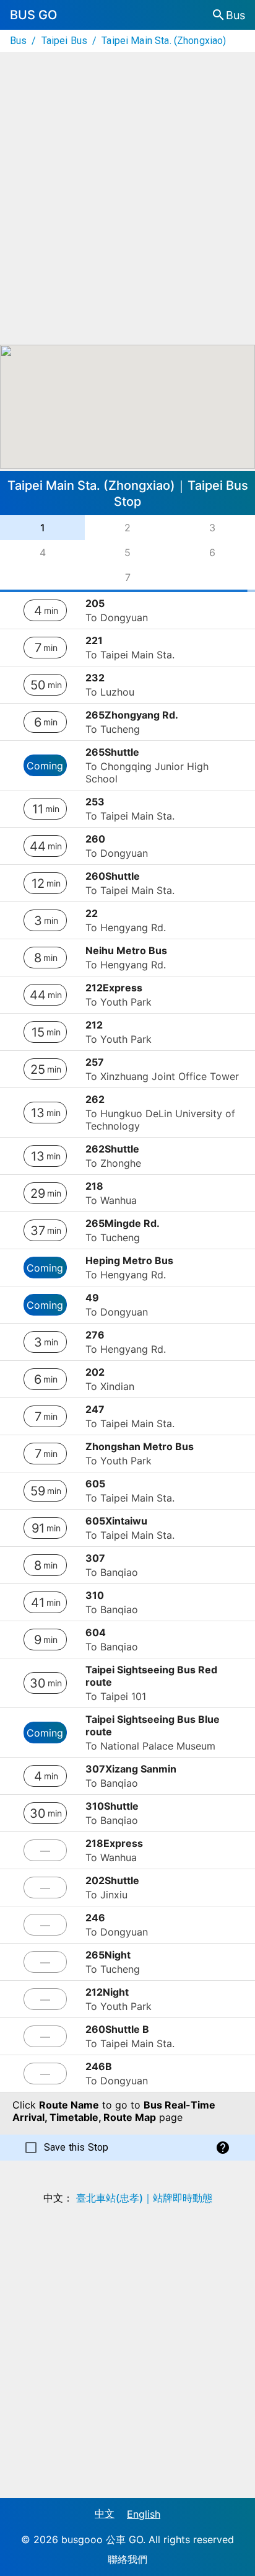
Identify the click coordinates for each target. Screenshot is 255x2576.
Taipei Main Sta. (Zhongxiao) (164, 41)
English (144, 2514)
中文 (105, 2513)
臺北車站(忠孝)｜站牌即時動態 (144, 2198)
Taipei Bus (65, 41)
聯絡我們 (127, 2559)
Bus (18, 41)
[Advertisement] (127, 198)
